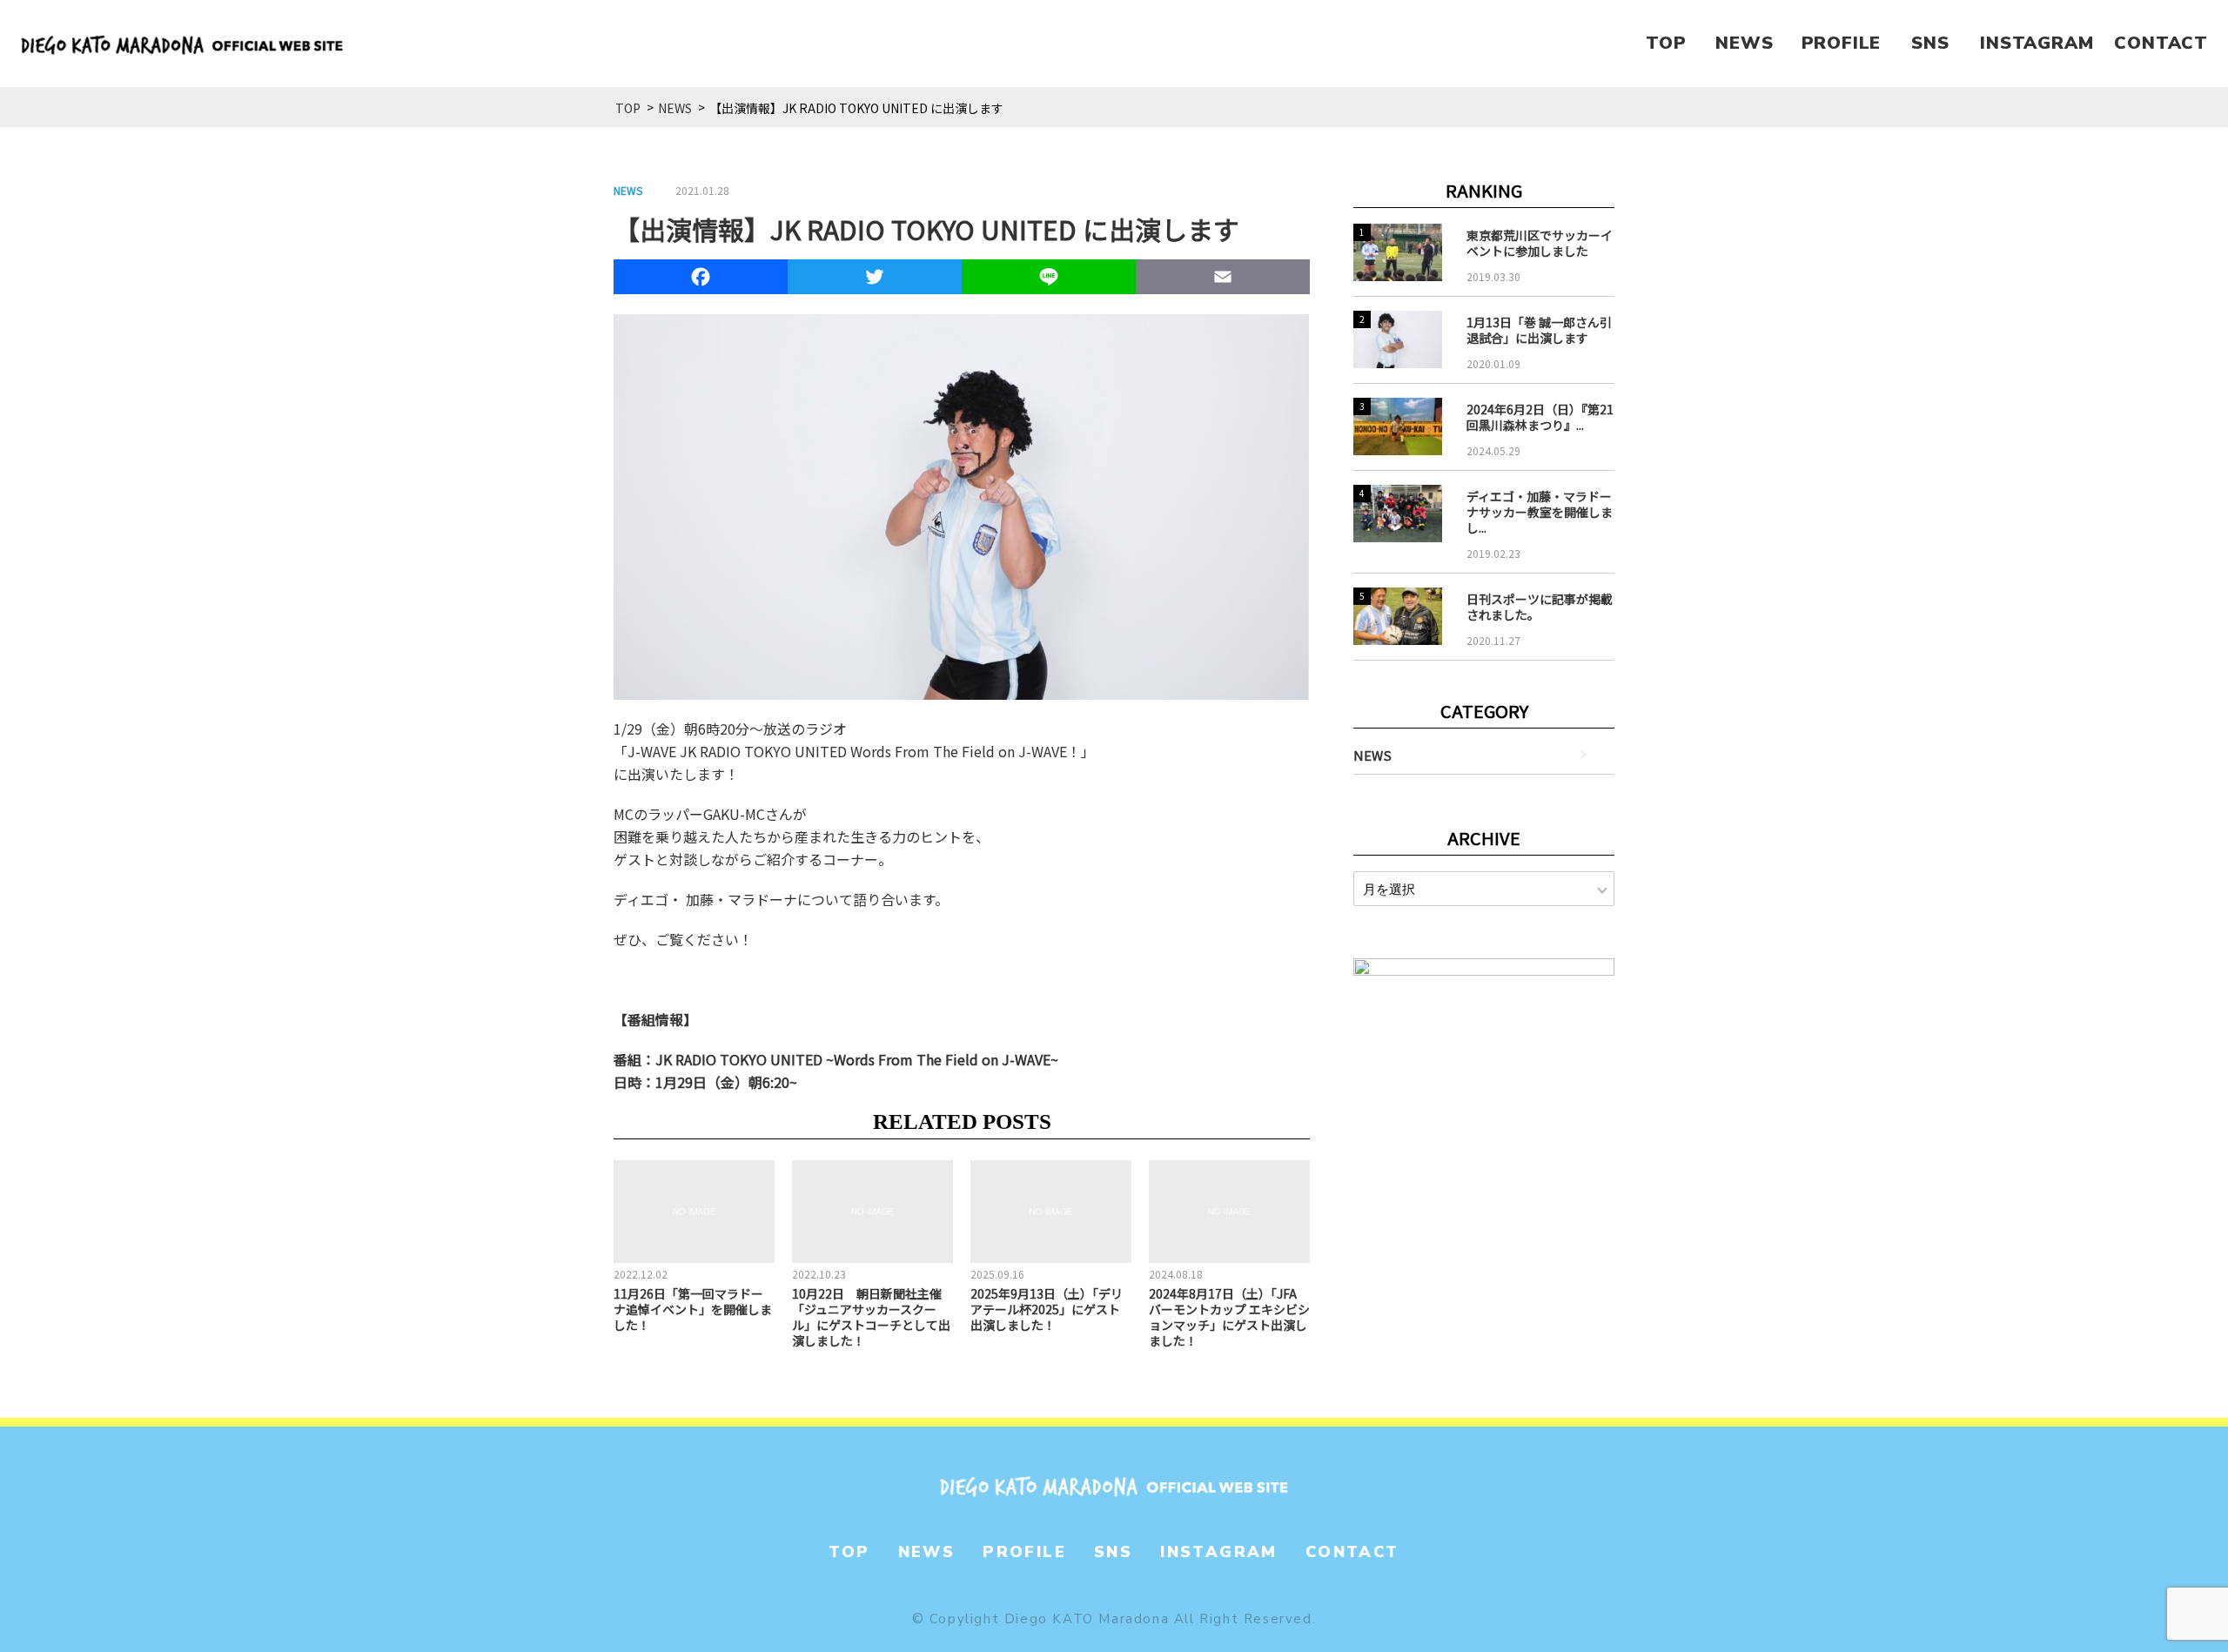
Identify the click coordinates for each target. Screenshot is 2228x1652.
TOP (1666, 43)
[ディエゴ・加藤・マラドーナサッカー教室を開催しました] (1398, 514)
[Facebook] (701, 280)
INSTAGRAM (2037, 43)
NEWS (1744, 43)
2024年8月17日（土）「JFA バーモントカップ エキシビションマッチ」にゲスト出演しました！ (1229, 1317)
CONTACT (2161, 43)
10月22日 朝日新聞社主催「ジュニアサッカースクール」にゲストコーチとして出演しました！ (871, 1317)
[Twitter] (875, 280)
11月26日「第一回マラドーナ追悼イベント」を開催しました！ (693, 1309)
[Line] (1049, 280)
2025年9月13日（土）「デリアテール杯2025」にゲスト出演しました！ (1047, 1309)
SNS (1930, 43)
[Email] (1223, 280)
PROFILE (1842, 43)
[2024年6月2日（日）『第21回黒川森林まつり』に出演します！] (1398, 426)
